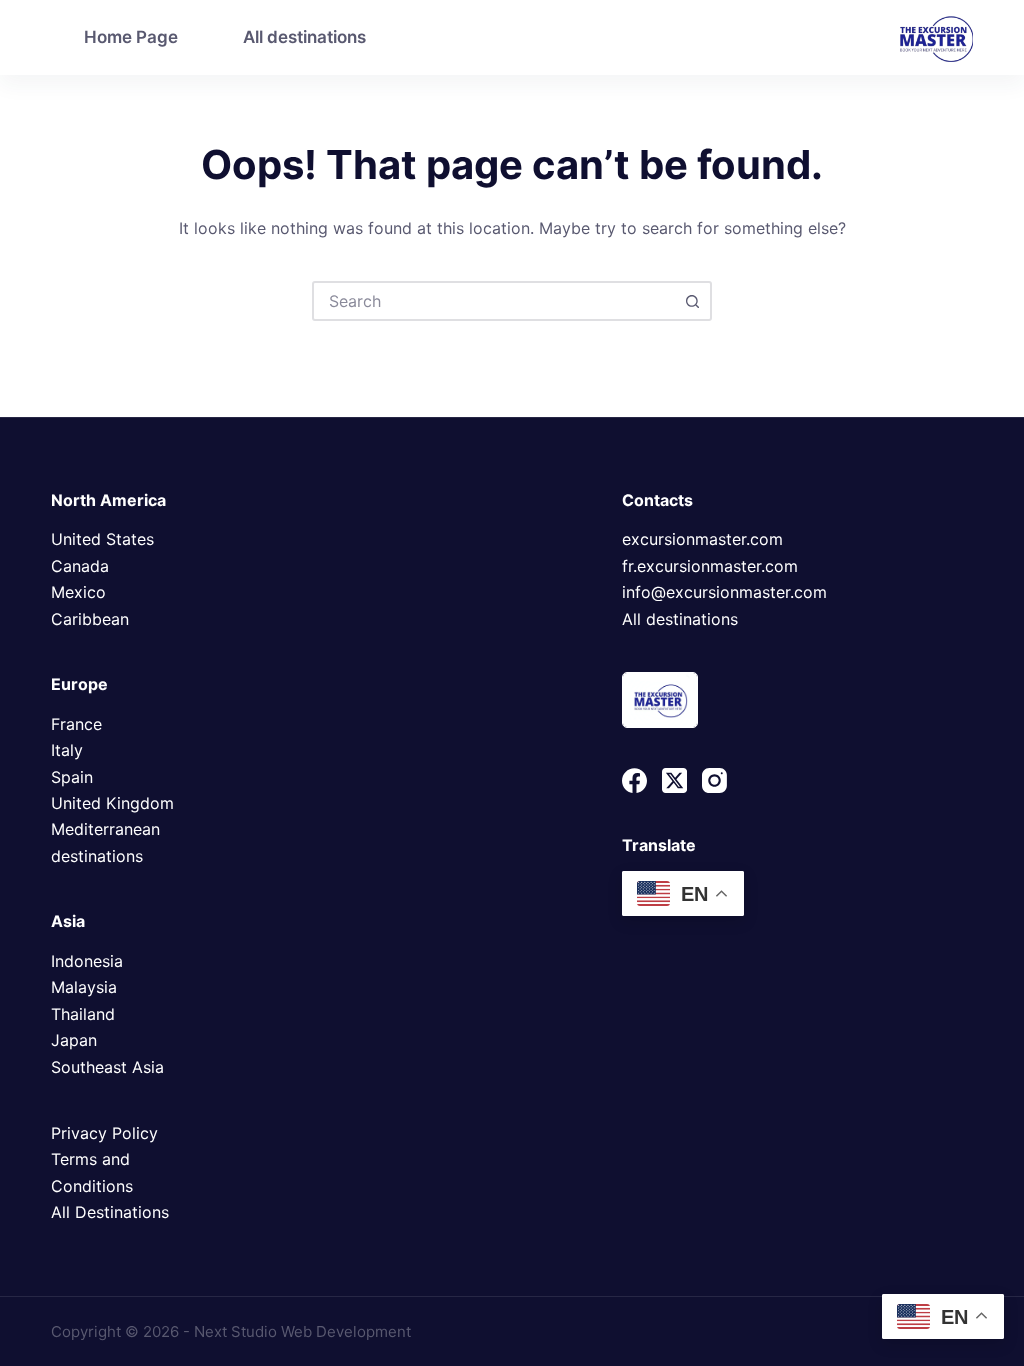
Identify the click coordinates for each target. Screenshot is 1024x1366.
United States (102, 539)
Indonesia (87, 961)
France (76, 724)
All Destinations (110, 1212)
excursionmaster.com (702, 539)
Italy (67, 750)
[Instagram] (714, 780)
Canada (80, 566)
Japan (74, 1040)
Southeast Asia (107, 1067)
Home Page (131, 37)
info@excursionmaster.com (724, 592)
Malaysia (84, 987)
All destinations (304, 37)
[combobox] (494, 301)
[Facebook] (634, 780)
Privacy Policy (104, 1133)
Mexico (78, 592)
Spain (72, 777)
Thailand (83, 1014)
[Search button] (692, 301)
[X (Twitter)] (674, 780)
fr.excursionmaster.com (710, 566)
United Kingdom (112, 803)
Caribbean (90, 619)
